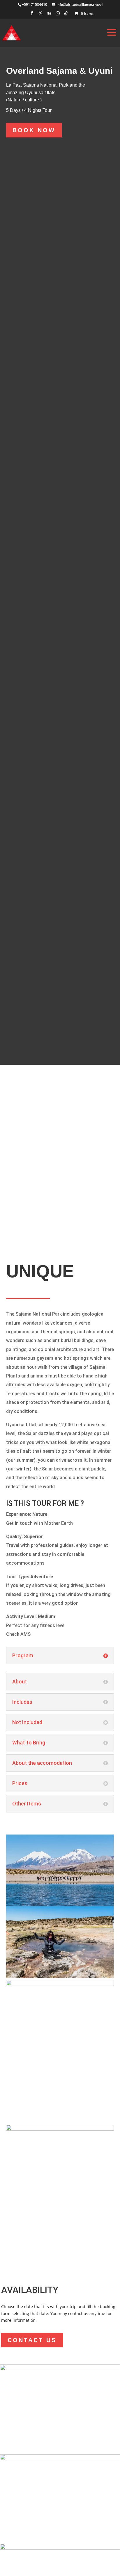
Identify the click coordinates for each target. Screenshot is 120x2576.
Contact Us (32, 2340)
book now (34, 130)
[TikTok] (66, 15)
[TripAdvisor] (49, 15)
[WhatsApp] (58, 15)
